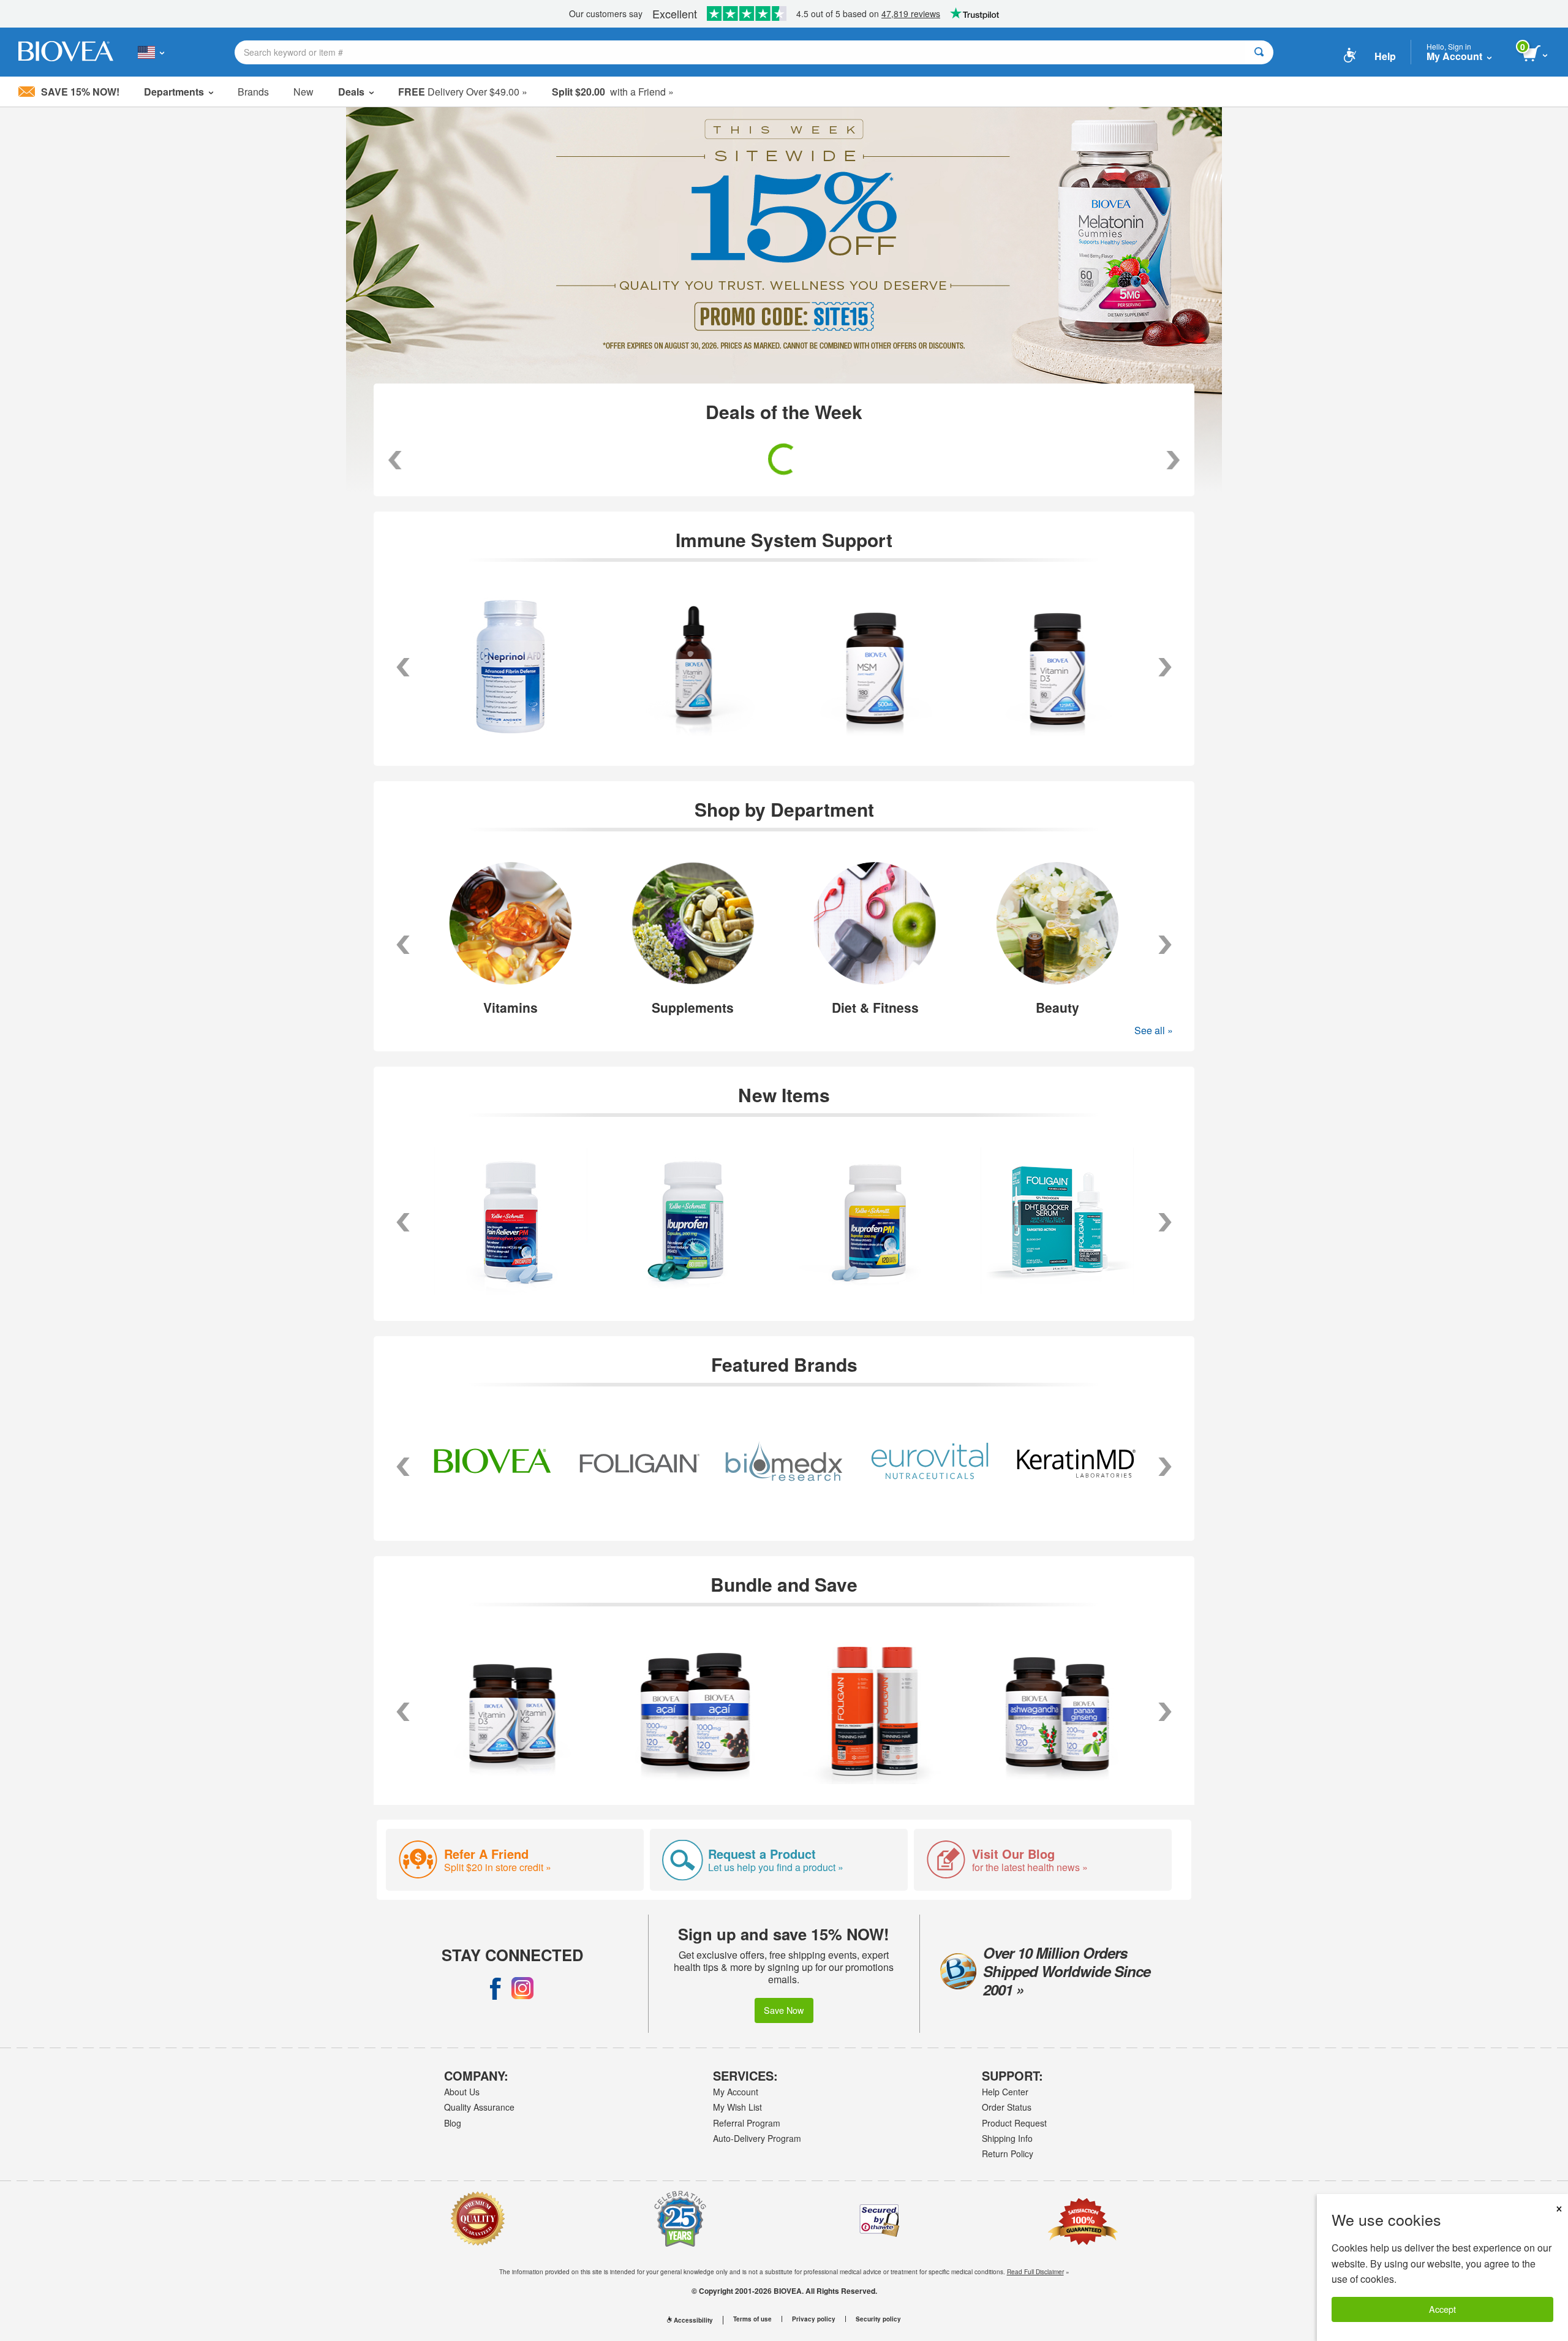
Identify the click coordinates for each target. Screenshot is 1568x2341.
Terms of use (752, 2319)
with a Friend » (613, 92)
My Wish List (737, 2107)
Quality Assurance (479, 2107)
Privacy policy (814, 2319)
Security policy (878, 2319)
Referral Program (747, 2123)
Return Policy (1008, 2154)
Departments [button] (174, 92)
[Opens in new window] (496, 1988)
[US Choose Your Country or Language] (151, 52)
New (303, 92)
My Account (736, 2092)
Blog (453, 2123)
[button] (403, 945)
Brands (253, 92)
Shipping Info (1007, 2138)
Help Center (1005, 2092)
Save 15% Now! (80, 92)
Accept (1442, 2309)
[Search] (1259, 52)
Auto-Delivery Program (757, 2138)
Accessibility (693, 2320)
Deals (351, 92)
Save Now (784, 2010)
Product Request (1014, 2123)
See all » (1154, 1030)
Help (1385, 56)
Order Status (1007, 2107)
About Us (462, 2092)
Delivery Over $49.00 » (463, 92)
